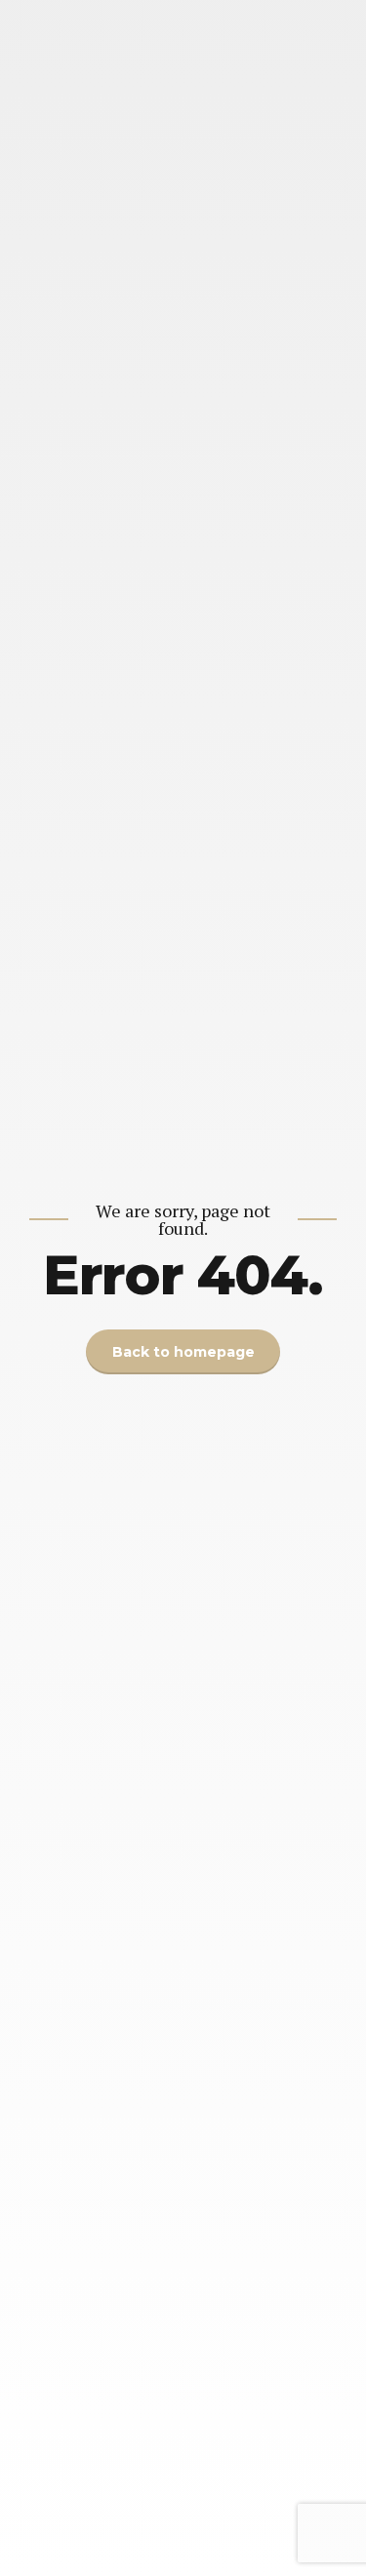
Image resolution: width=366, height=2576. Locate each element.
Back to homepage (183, 1352)
